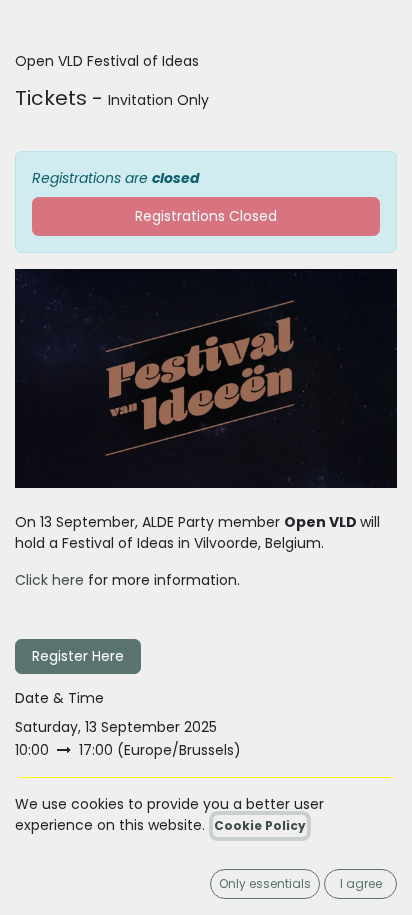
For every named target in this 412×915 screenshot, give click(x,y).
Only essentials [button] (265, 883)
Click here (49, 580)
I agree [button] (361, 883)
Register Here (78, 656)
